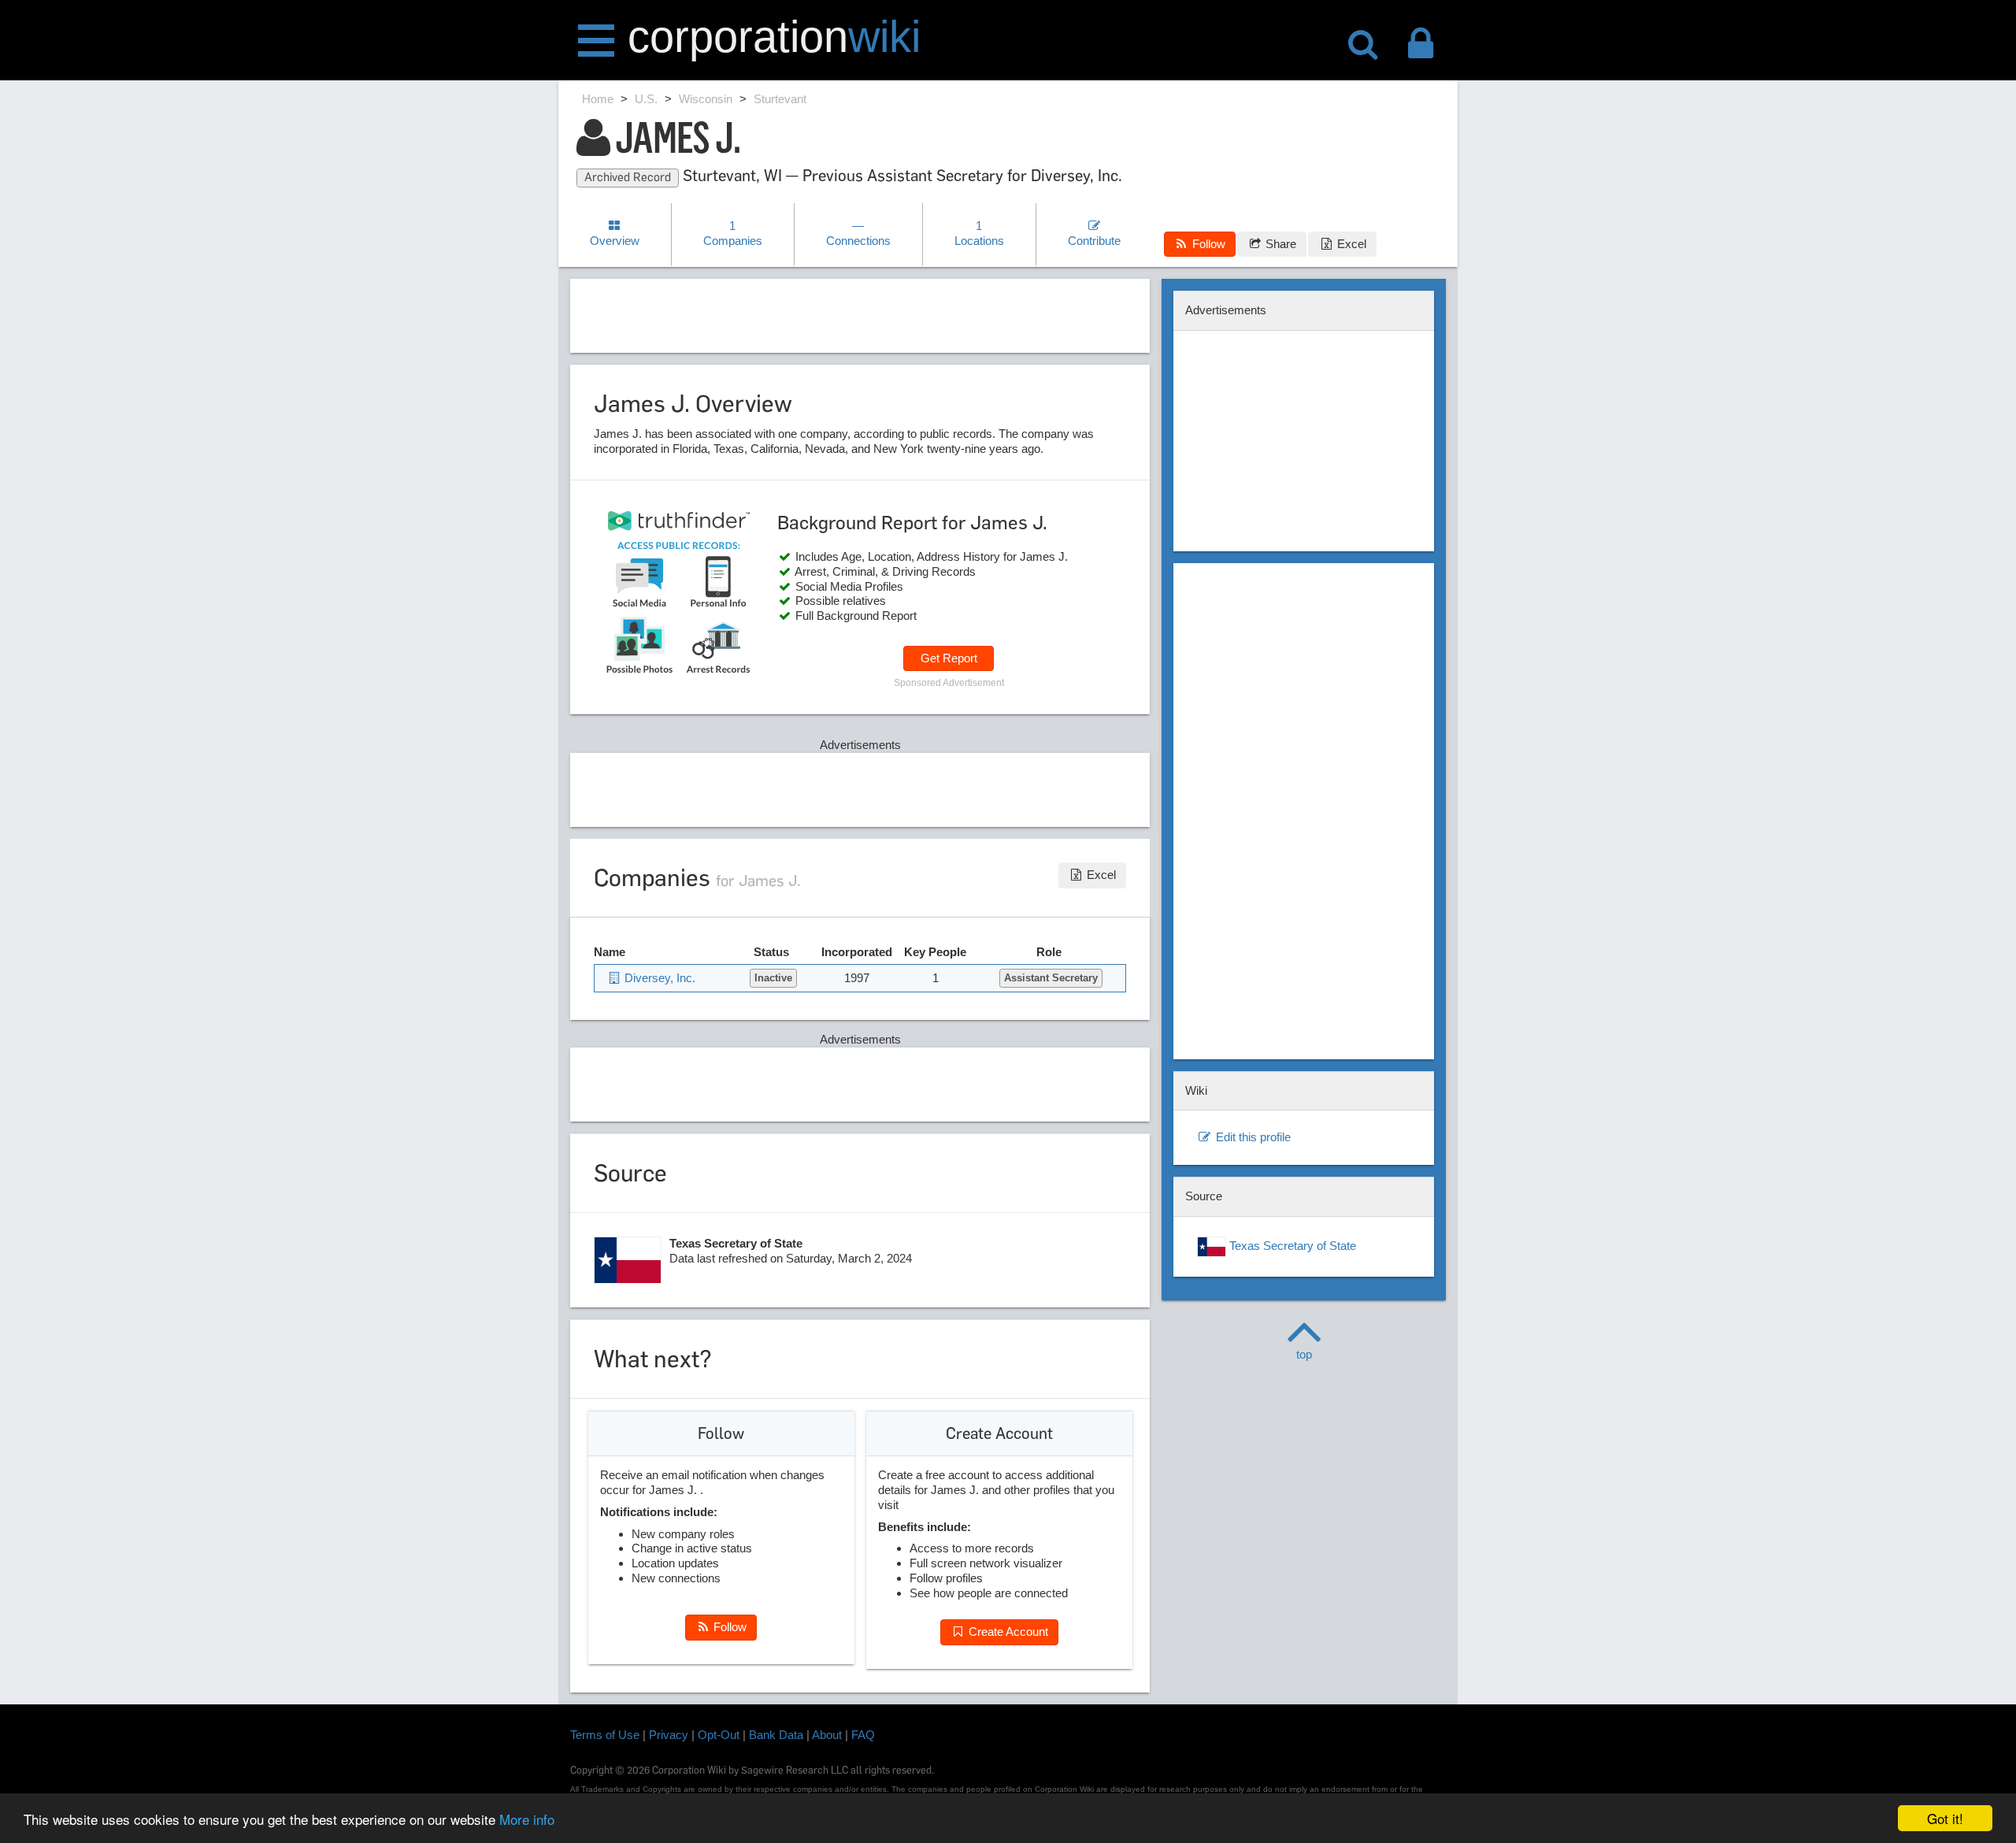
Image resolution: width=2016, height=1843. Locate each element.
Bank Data (776, 1735)
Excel (1350, 244)
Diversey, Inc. (658, 978)
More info (527, 1819)
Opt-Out (719, 1735)
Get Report (949, 658)
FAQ (863, 1735)
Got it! (1945, 1818)
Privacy (669, 1735)
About (827, 1735)
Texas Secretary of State (1291, 1246)
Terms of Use (605, 1735)
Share (1279, 244)
